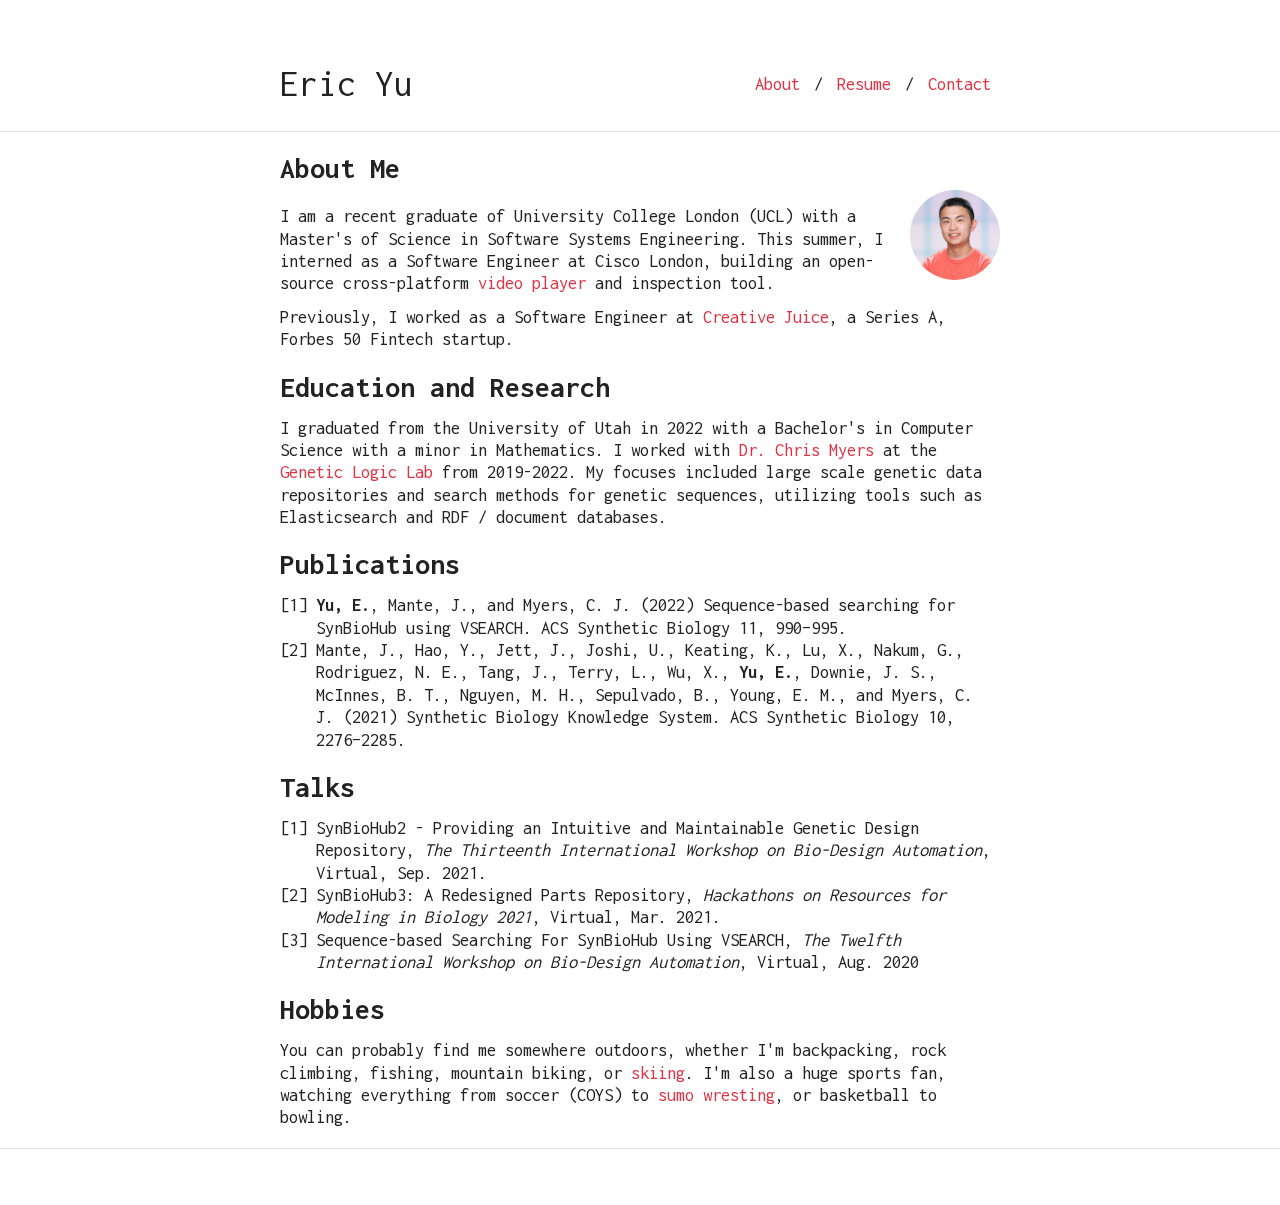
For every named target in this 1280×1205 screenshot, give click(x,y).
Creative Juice (766, 317)
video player (532, 283)
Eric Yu (346, 83)
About (777, 84)
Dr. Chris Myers (806, 450)
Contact (959, 84)
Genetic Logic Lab (356, 472)
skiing (658, 1073)
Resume (864, 84)
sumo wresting (716, 1095)
